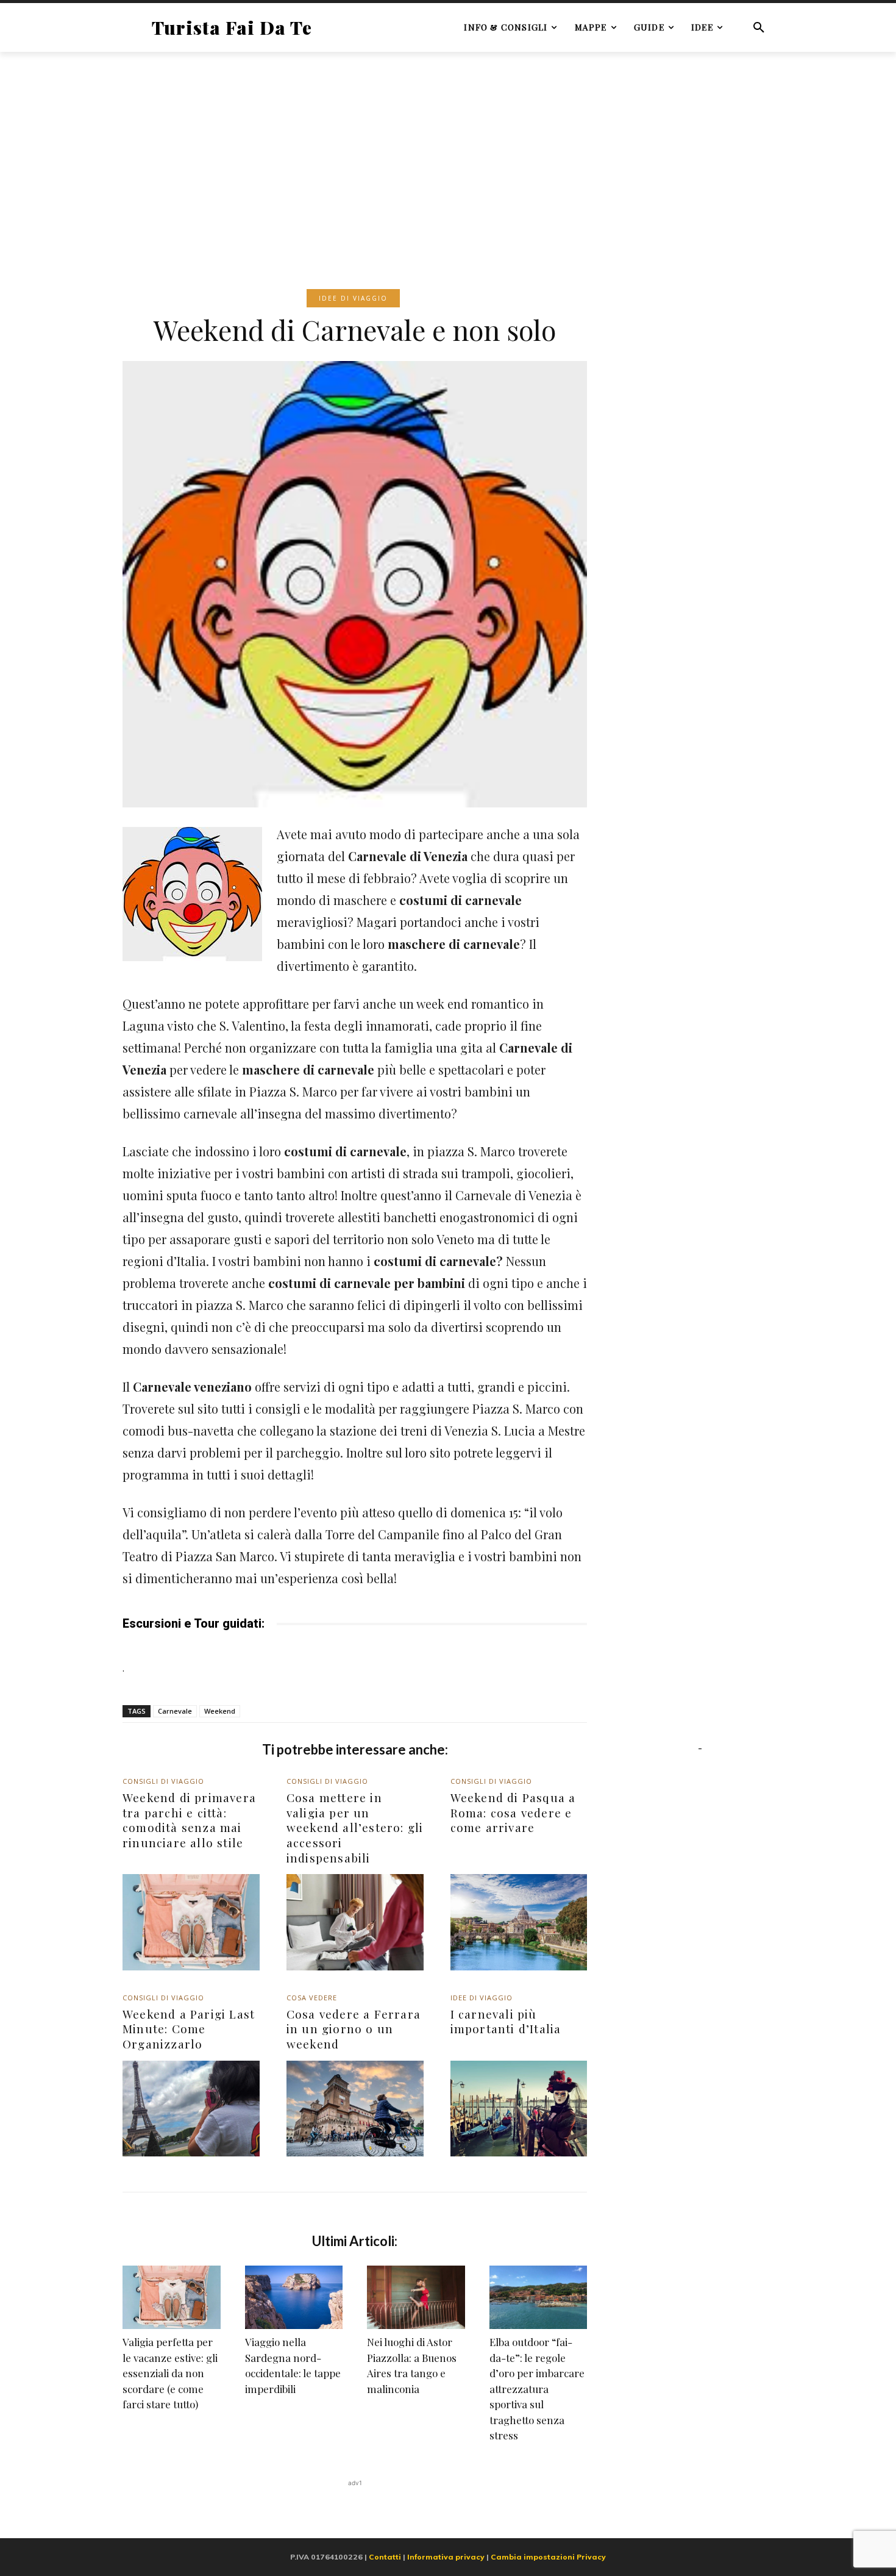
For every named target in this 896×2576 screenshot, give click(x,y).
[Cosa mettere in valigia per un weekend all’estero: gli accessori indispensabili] (355, 1922)
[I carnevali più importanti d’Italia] (519, 2109)
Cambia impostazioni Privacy (548, 2557)
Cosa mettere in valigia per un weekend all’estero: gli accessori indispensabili (355, 1827)
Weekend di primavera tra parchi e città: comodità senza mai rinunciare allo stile (189, 1820)
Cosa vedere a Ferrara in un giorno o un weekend (354, 2029)
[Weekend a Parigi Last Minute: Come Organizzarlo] (191, 2109)
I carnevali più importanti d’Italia (506, 2021)
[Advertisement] (448, 152)
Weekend (220, 1711)
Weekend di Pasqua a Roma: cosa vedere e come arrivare (513, 1812)
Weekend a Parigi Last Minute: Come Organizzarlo (189, 2029)
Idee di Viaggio (353, 298)
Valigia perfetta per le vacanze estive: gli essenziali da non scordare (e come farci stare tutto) (170, 2373)
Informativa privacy (446, 2557)
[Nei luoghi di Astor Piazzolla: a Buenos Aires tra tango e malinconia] (416, 2297)
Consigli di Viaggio (163, 1781)
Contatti (385, 2557)
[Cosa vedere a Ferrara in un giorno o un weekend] (355, 2109)
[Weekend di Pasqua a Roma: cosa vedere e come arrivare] (519, 1922)
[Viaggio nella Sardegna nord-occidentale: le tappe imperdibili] (294, 2297)
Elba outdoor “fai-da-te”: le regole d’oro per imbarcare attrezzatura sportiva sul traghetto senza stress (537, 2388)
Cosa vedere (312, 1998)
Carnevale (175, 1711)
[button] (759, 27)
